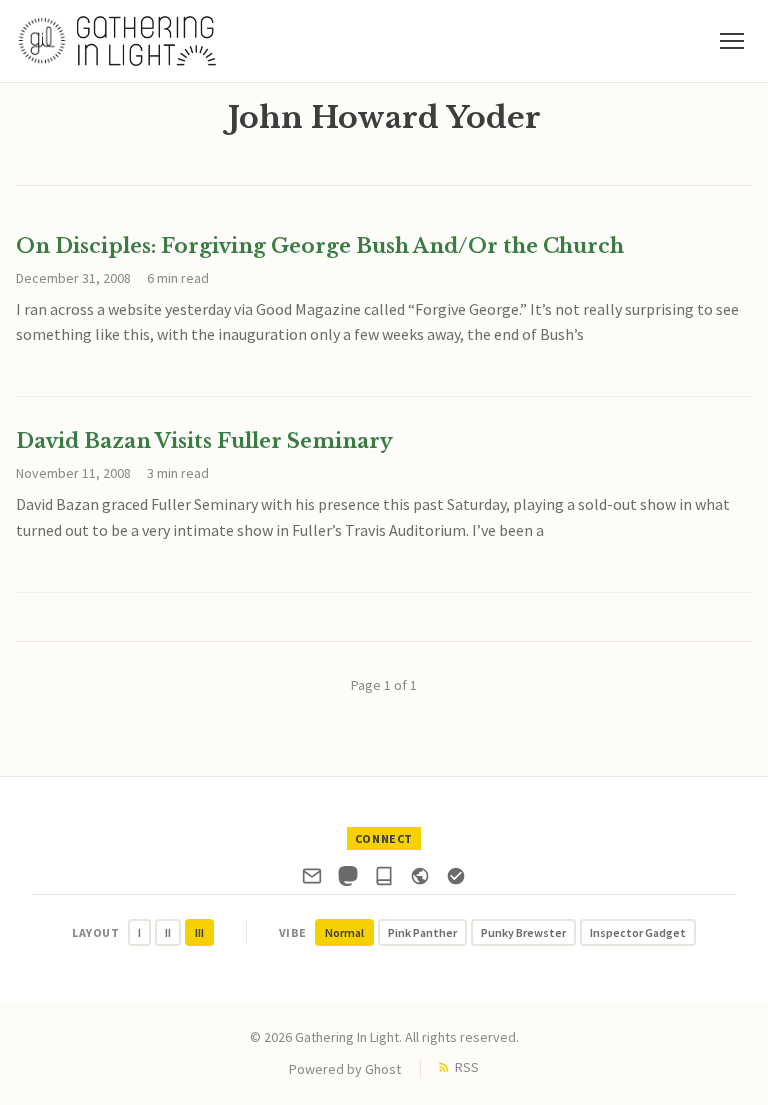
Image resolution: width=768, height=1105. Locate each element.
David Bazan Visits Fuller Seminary (204, 441)
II (168, 932)
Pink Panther (422, 932)
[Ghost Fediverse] (420, 880)
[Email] (312, 880)
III (199, 932)
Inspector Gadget (638, 932)
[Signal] (456, 880)
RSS (467, 1067)
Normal (344, 932)
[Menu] (732, 41)
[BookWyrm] (384, 880)
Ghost (383, 1069)
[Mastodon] (348, 880)
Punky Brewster (523, 932)
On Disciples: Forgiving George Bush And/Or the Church (320, 246)
